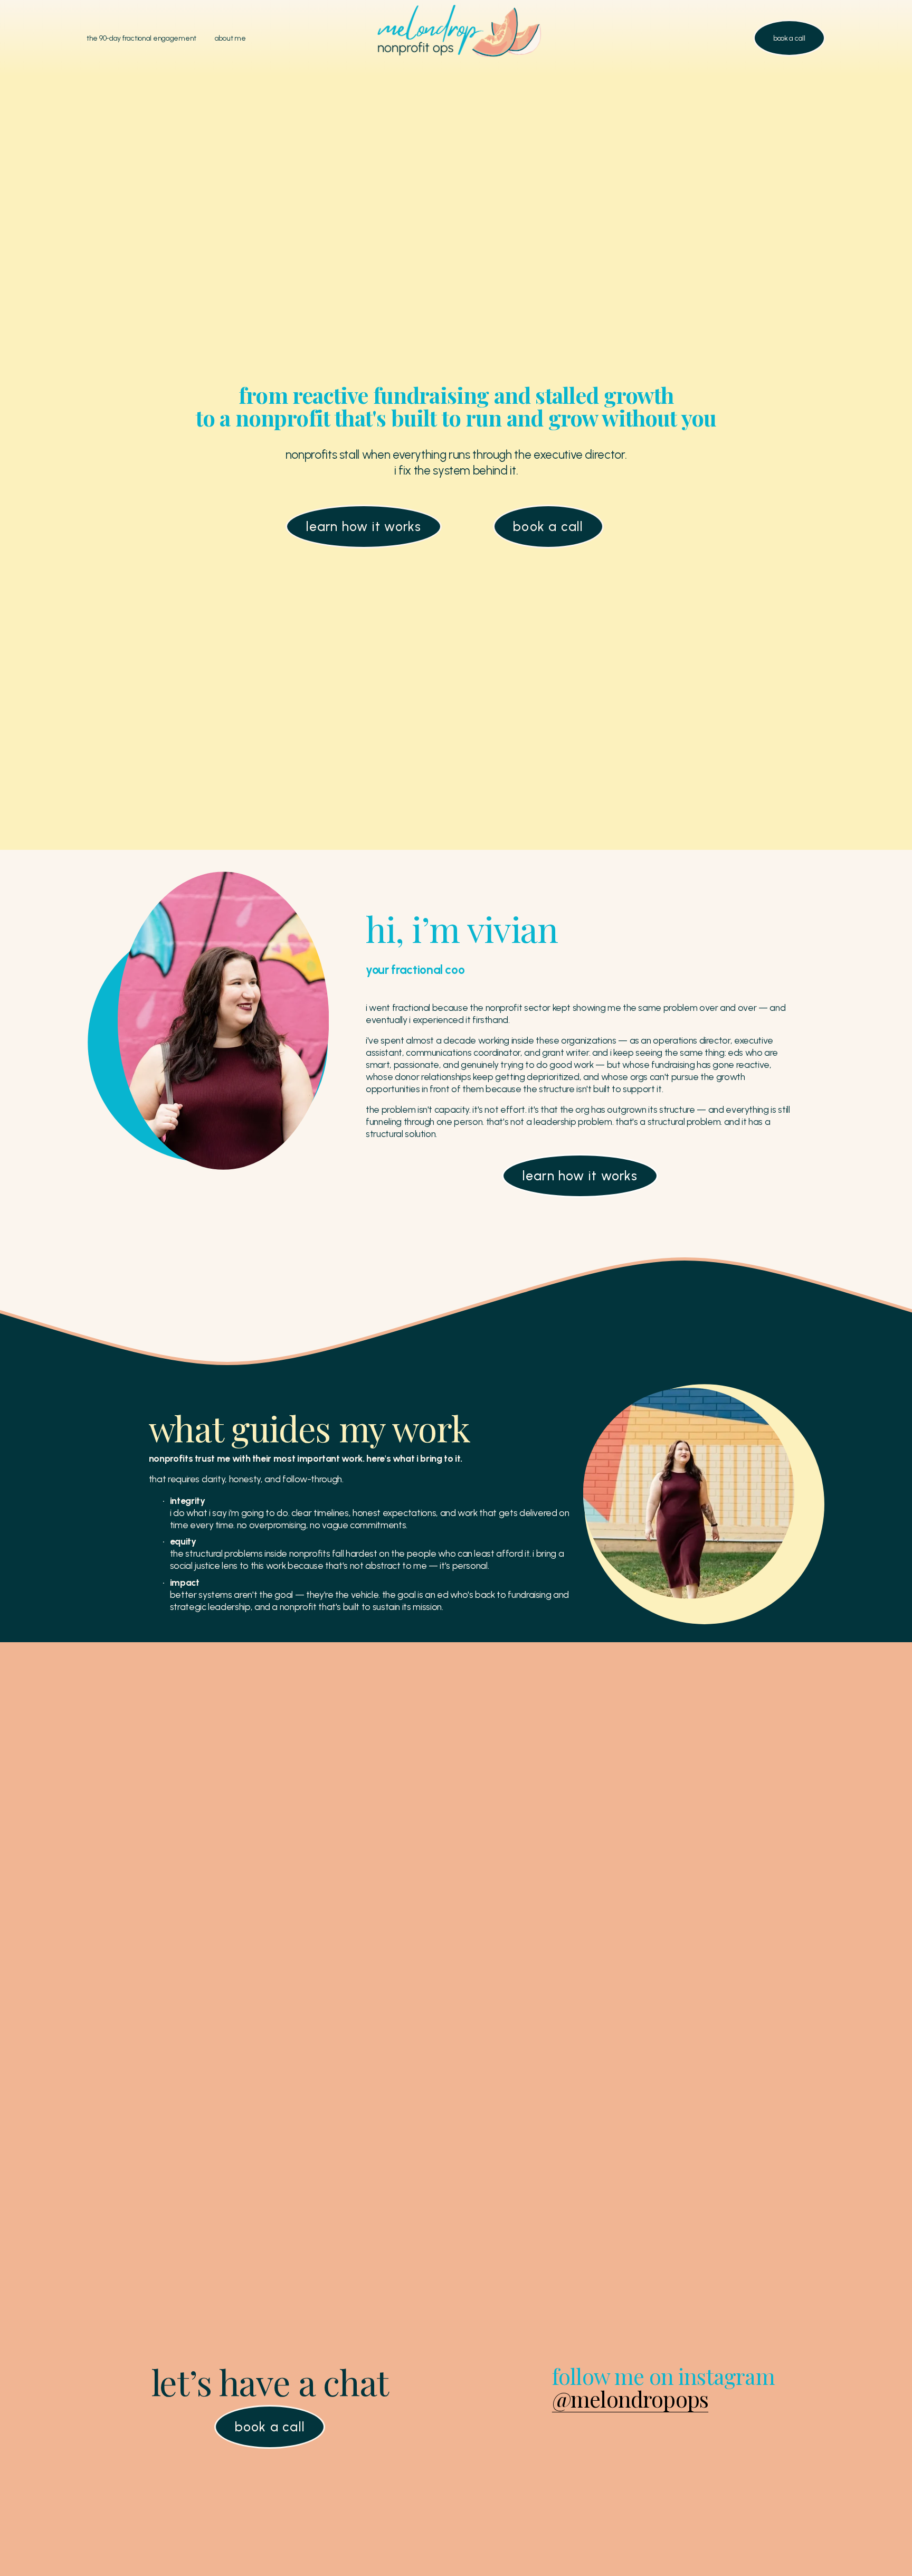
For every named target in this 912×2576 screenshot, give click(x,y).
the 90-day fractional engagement (141, 38)
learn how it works (364, 527)
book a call (789, 38)
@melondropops (630, 2398)
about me (230, 38)
